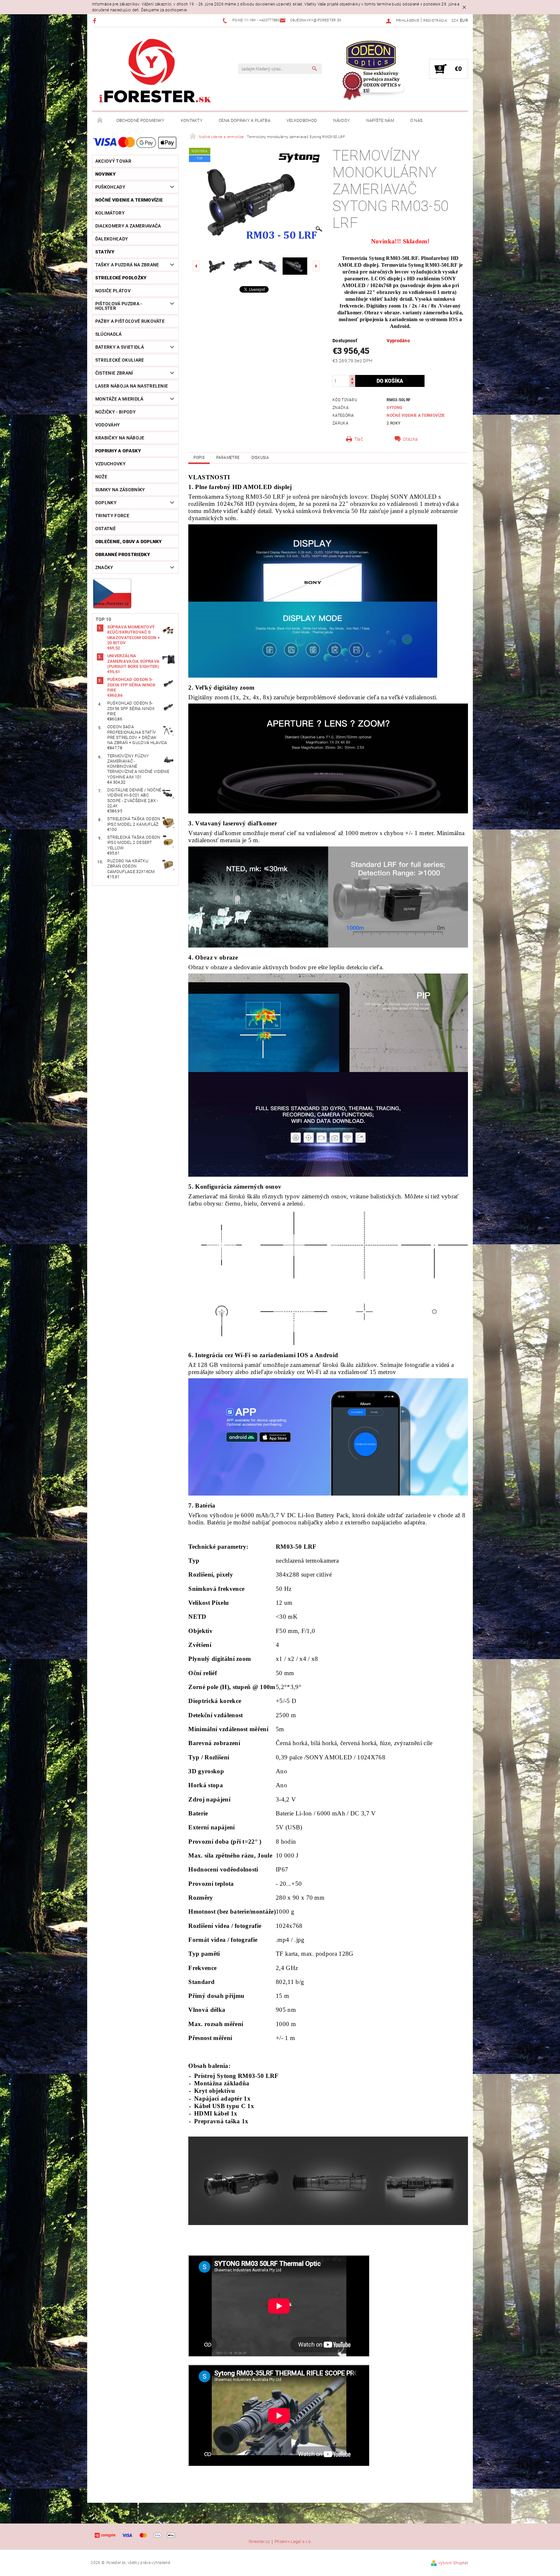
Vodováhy (108, 425)
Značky (104, 567)
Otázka (410, 439)
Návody (342, 120)
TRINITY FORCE (112, 516)
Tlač (359, 439)
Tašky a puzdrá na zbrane (127, 265)
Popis (199, 458)
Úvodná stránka (100, 121)
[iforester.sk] (155, 72)
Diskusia (260, 458)
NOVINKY (105, 174)
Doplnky (106, 503)
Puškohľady (110, 187)
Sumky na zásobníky (120, 490)
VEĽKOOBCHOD (302, 120)
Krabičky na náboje (120, 438)
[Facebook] (95, 21)
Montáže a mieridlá (119, 399)
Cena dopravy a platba (245, 120)
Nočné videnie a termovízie (129, 200)
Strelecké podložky (121, 278)
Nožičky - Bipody (116, 412)
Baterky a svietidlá (120, 347)
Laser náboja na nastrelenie (132, 386)
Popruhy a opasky (118, 451)
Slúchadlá (109, 334)
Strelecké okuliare (120, 360)
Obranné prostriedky (123, 554)
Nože (101, 477)
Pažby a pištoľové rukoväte (130, 321)
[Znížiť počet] (352, 384)
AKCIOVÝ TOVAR (113, 161)
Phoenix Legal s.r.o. (293, 2542)
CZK (455, 21)
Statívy (105, 252)
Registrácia (435, 21)
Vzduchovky (111, 464)
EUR (464, 20)
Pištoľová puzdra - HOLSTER (119, 306)
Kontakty (192, 120)
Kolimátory (110, 213)
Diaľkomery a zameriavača (128, 226)
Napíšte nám (380, 120)
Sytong (394, 408)
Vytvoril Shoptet (453, 2563)
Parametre (228, 458)
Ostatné (105, 529)
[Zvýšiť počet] (352, 378)
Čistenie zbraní (114, 373)
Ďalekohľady (112, 239)
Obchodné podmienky (140, 120)
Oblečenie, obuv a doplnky (129, 542)
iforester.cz (259, 2542)
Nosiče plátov (113, 291)
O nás (417, 120)
